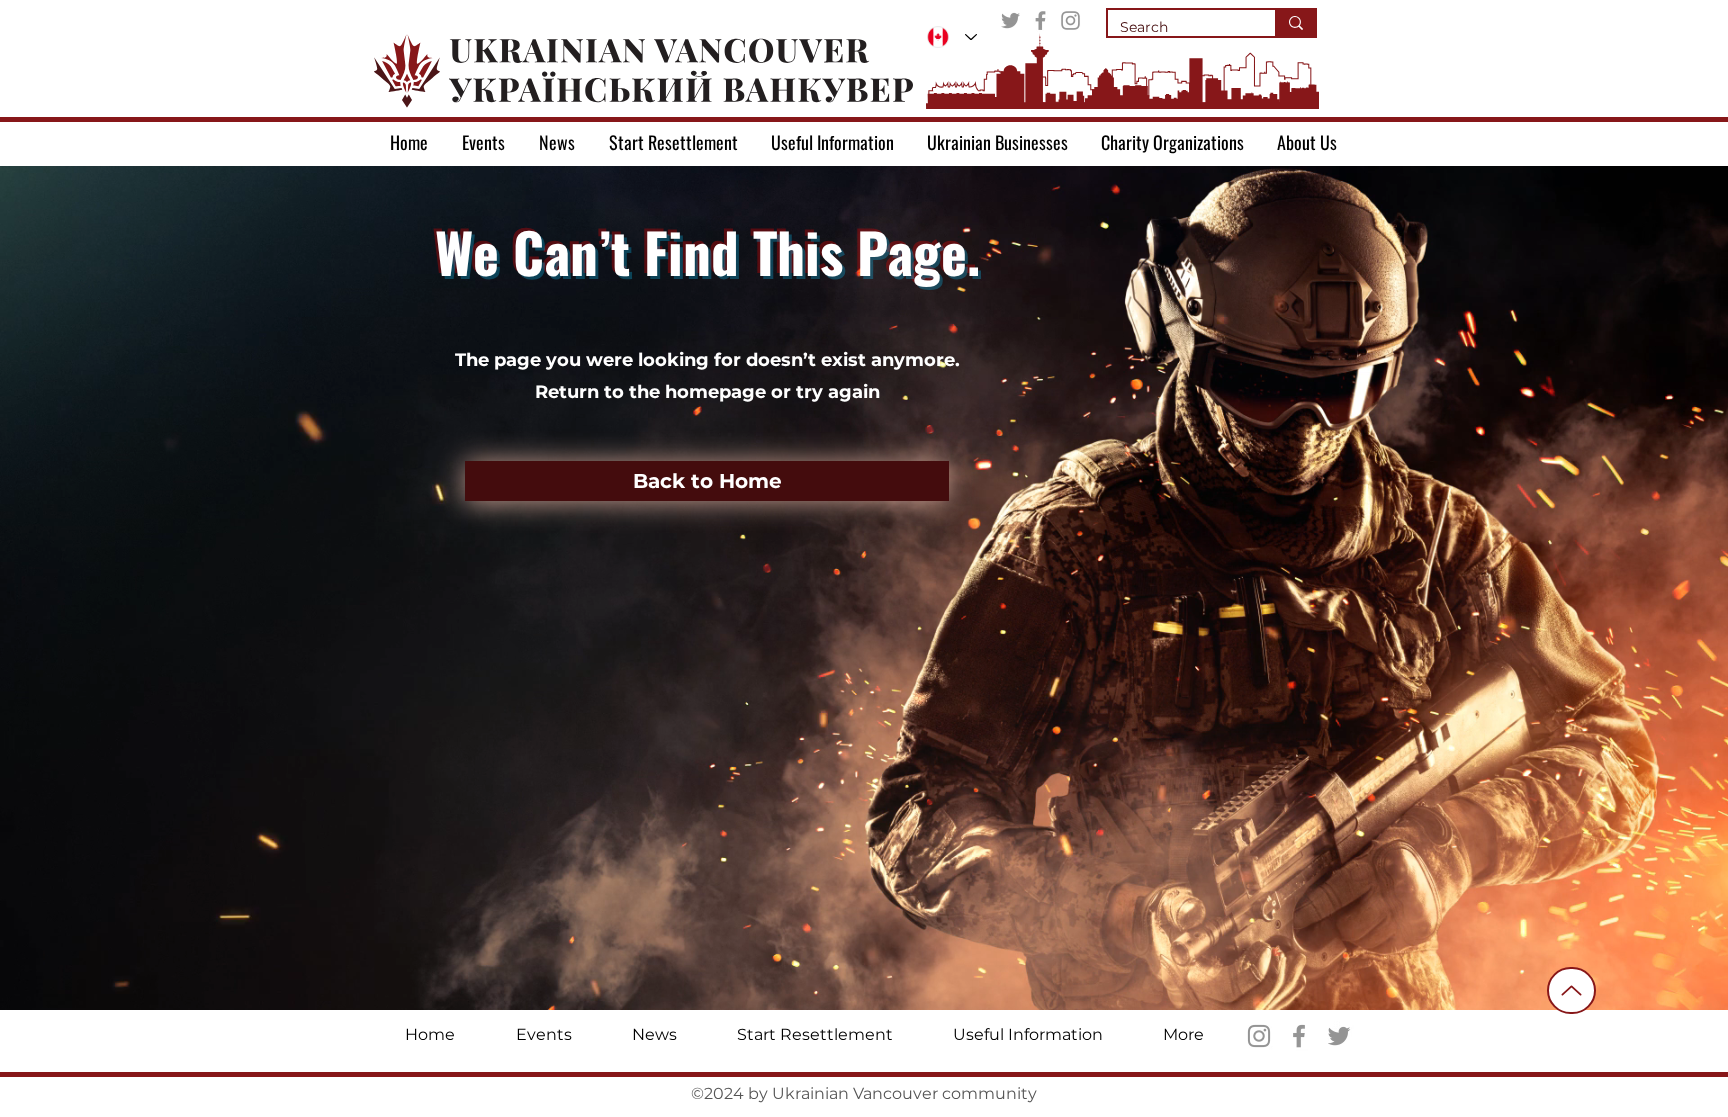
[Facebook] (1040, 20)
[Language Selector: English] (952, 37)
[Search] (1295, 23)
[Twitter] (1010, 20)
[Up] (1571, 990)
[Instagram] (1070, 20)
